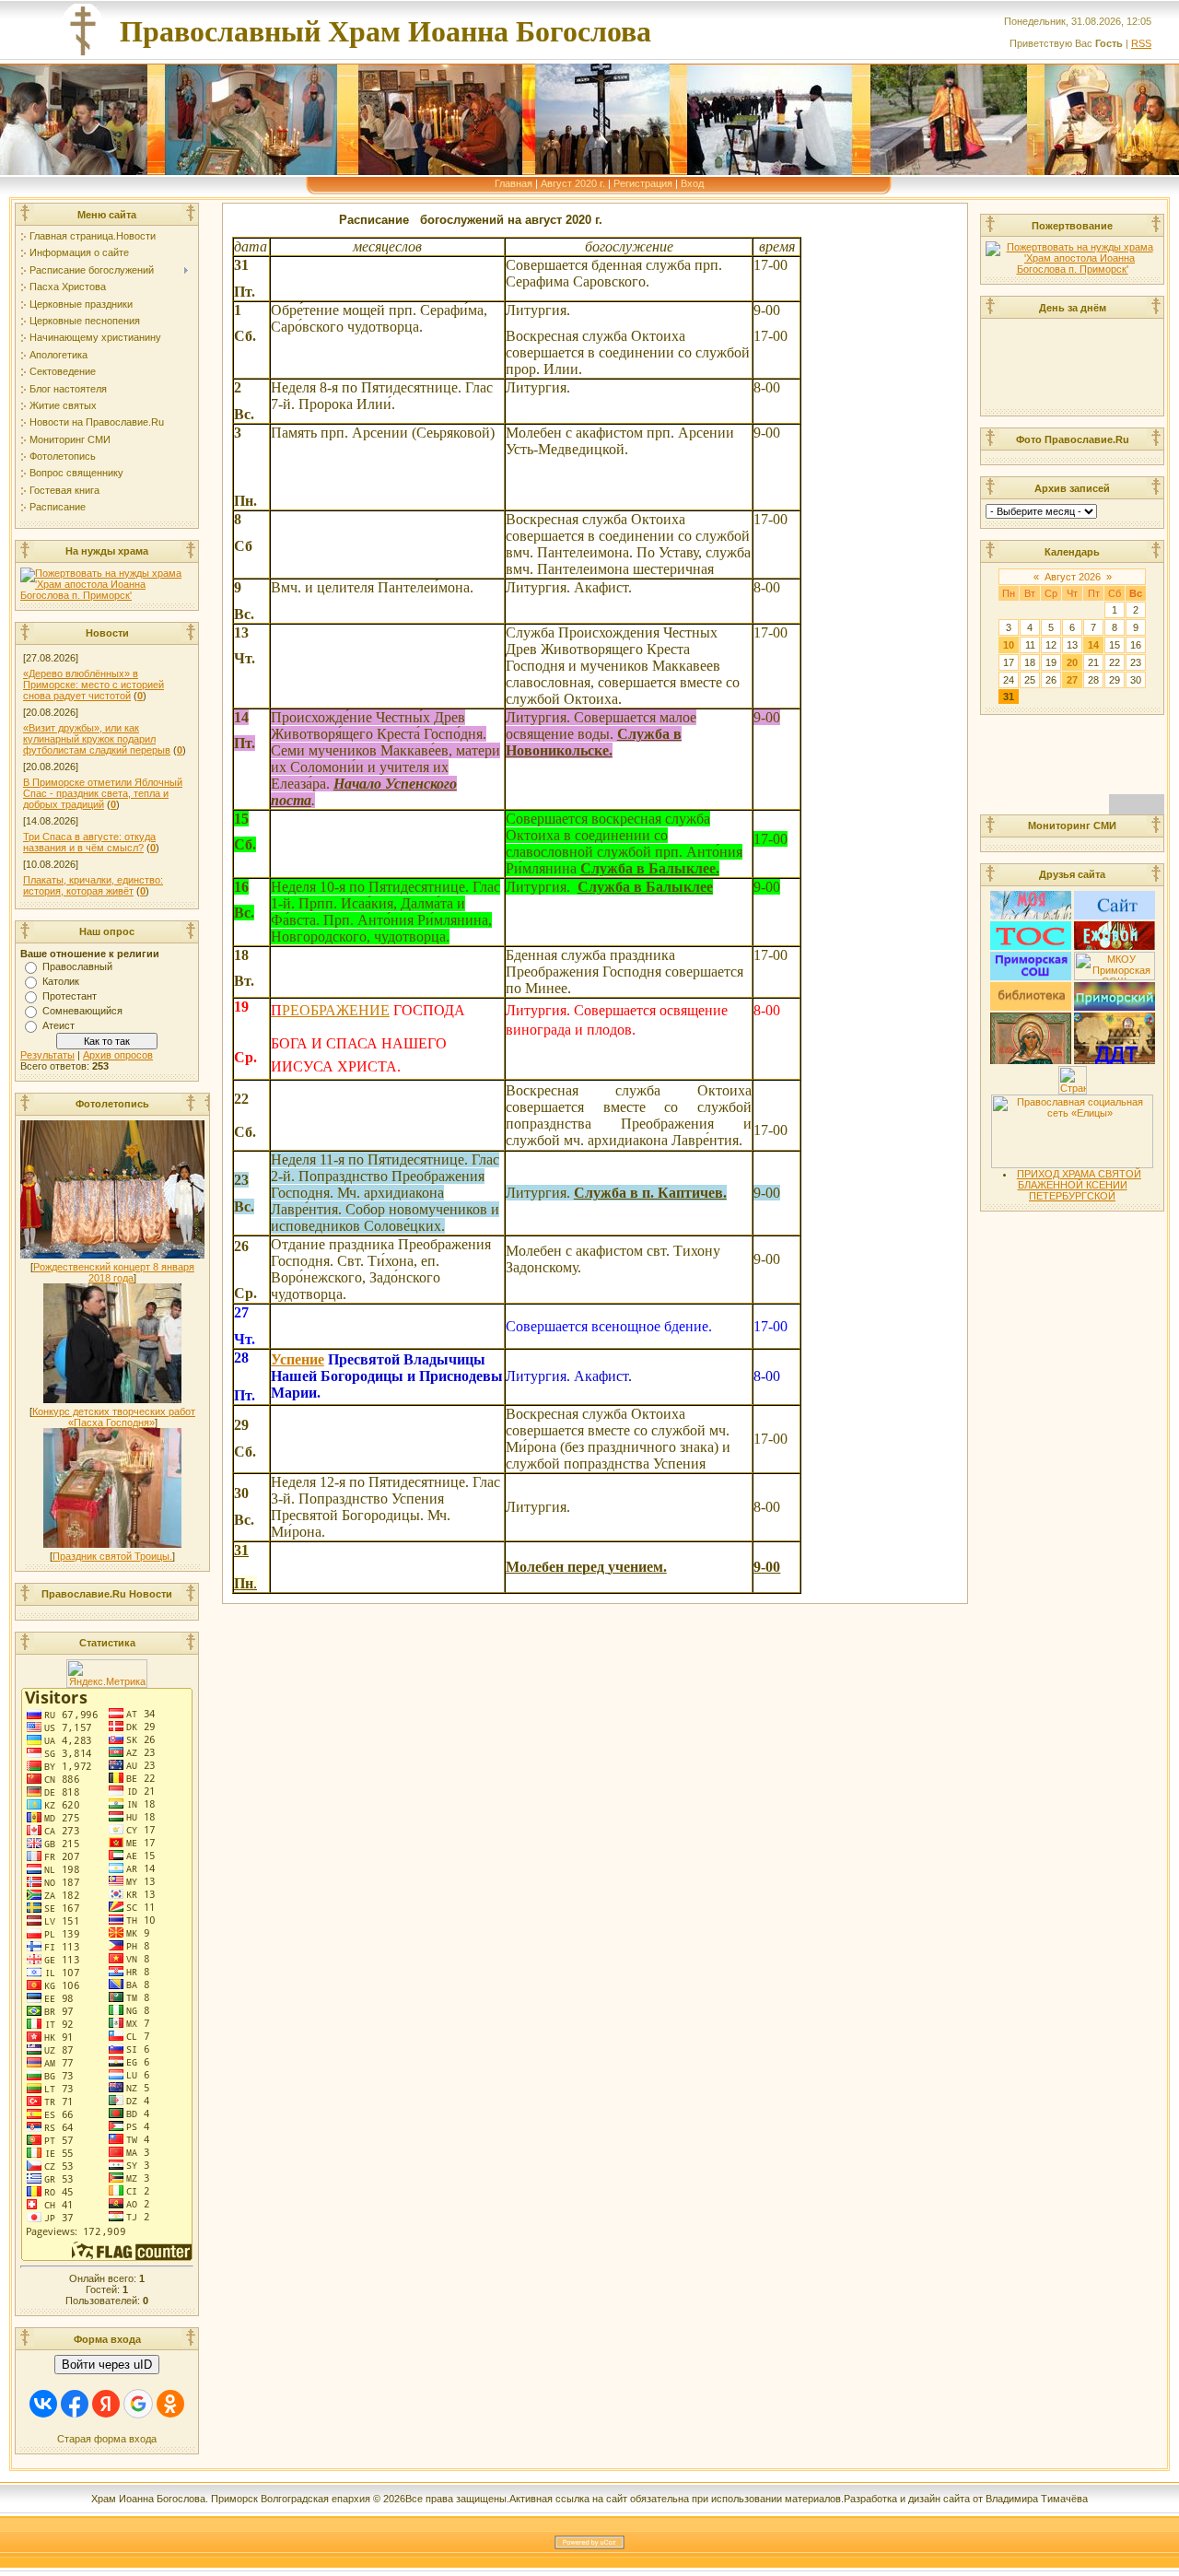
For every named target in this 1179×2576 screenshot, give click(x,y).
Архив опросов (118, 1055)
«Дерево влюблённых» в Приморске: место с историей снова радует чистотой (93, 685)
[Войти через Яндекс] (106, 2404)
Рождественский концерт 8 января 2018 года (114, 1272)
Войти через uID (107, 2365)
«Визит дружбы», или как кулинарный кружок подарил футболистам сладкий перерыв (97, 739)
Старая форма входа (107, 2439)
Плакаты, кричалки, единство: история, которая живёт (93, 885)
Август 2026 (1073, 577)
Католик (61, 981)
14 (1093, 645)
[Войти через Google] (138, 2404)
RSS (1141, 43)
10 (1009, 645)
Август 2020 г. (573, 183)
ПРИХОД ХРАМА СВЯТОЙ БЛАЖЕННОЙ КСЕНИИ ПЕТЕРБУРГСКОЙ (1079, 1185)
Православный (77, 966)
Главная (514, 183)
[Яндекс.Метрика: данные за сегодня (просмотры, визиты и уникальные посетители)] (107, 1674)
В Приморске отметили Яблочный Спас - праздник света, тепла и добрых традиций (103, 793)
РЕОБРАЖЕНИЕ (330, 1010)
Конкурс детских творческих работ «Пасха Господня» (114, 1417)
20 (1072, 662)
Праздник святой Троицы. (112, 1556)
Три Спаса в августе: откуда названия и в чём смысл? (89, 842)
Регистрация (643, 183)
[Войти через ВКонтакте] (43, 2404)
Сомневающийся (82, 1011)
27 (1072, 680)
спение (302, 1359)
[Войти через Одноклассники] (170, 2404)
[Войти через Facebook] (75, 2404)
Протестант (70, 996)
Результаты (47, 1055)
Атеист (58, 1025)
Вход (692, 183)
